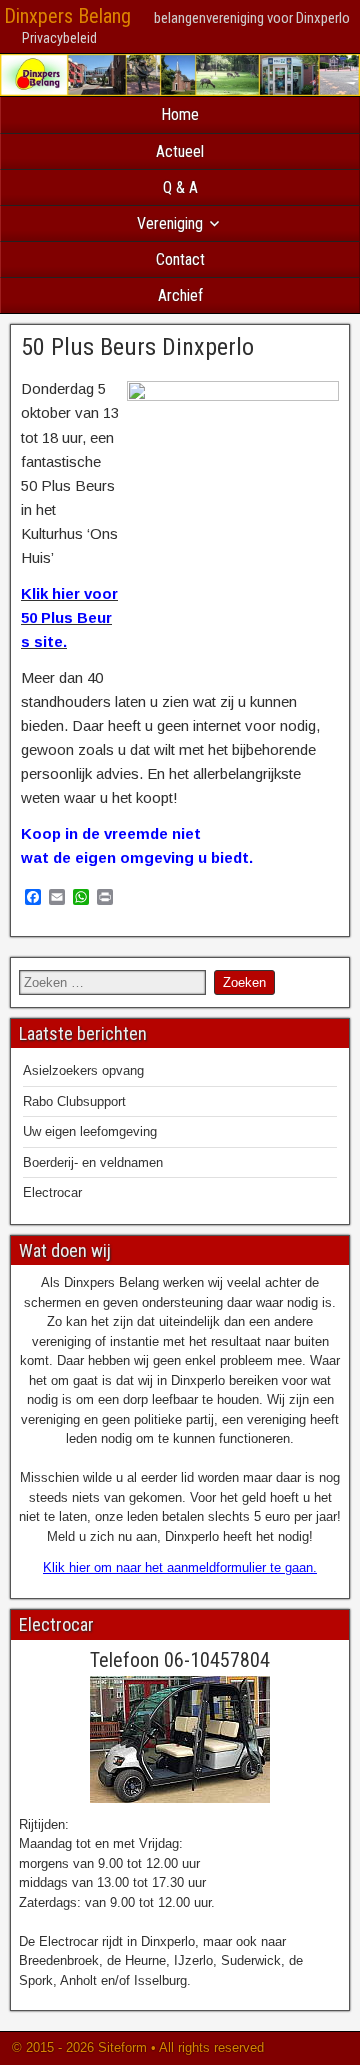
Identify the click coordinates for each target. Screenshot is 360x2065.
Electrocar (52, 1192)
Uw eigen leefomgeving (90, 1131)
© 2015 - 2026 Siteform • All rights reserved (136, 2047)
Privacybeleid (59, 38)
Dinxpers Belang (67, 16)
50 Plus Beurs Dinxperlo (137, 347)
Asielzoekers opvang (83, 1070)
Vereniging (170, 223)
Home (180, 114)
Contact (180, 259)
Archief (180, 295)
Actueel (180, 151)
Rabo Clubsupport (74, 1101)
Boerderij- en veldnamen (93, 1162)
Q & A (180, 187)
